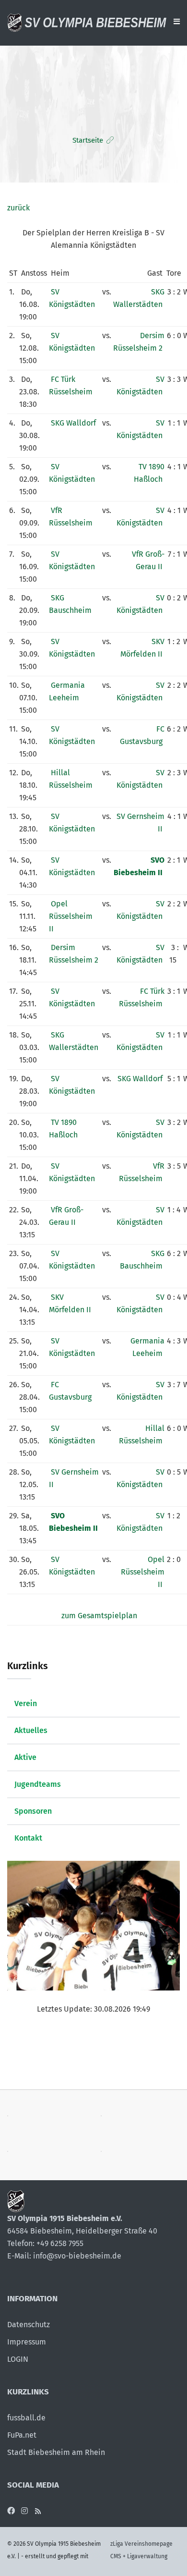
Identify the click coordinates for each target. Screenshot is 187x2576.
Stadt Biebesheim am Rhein (56, 2452)
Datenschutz (29, 2325)
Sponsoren (33, 1811)
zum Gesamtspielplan (99, 1616)
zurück (18, 208)
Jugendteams (38, 1784)
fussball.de (26, 2418)
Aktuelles (31, 1730)
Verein (26, 1703)
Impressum (27, 2342)
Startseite (88, 140)
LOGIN (18, 2359)
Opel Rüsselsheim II (71, 916)
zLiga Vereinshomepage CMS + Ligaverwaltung (141, 2550)
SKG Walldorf (73, 423)
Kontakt (28, 1838)
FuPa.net (22, 2435)
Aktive (25, 1757)
